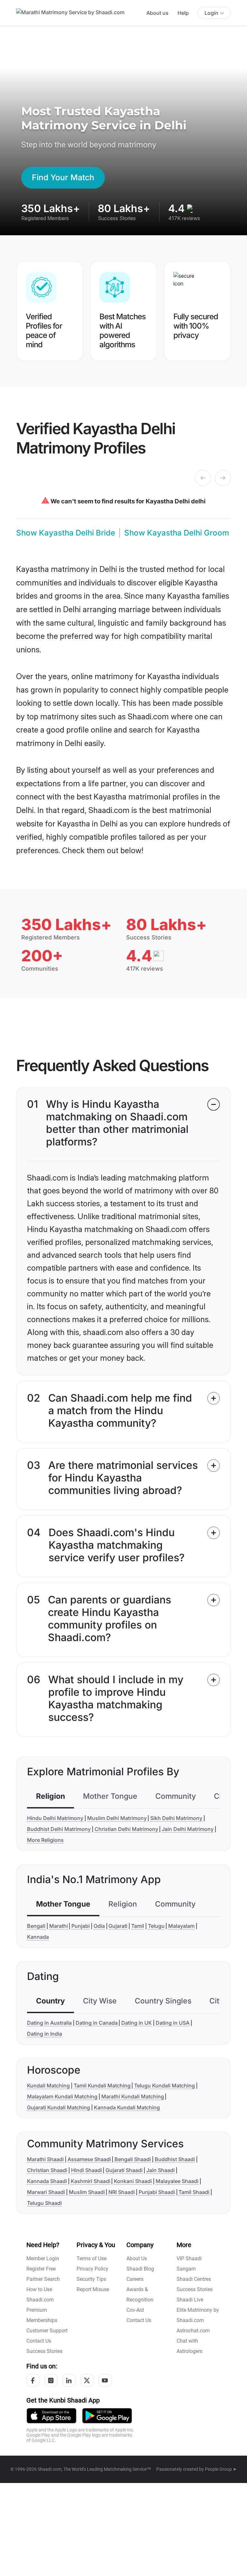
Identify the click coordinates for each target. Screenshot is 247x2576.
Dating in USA (173, 2023)
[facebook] (33, 2380)
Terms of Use (91, 2259)
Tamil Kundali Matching (102, 2086)
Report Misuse (93, 2289)
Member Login (43, 2259)
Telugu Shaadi (44, 2203)
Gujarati (118, 1926)
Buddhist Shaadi (175, 2159)
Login (211, 13)
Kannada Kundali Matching (127, 2107)
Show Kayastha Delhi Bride (66, 533)
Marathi (59, 1926)
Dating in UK (137, 2023)
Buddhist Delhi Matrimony (59, 1829)
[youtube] (105, 2380)
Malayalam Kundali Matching (62, 2096)
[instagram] (51, 2380)
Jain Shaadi (160, 2170)
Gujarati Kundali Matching (59, 2107)
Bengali (36, 1926)
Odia (99, 1926)
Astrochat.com (193, 2331)
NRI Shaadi (122, 2192)
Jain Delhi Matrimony (188, 1829)
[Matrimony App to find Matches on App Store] (51, 2416)
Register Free (41, 2269)
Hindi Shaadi (87, 2170)
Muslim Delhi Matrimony (117, 1818)
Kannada (38, 1937)
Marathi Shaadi (45, 2159)
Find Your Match (63, 177)
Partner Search (43, 2279)
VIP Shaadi (189, 2259)
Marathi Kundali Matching (133, 2096)
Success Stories (44, 2351)
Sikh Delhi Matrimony (176, 1818)
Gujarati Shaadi (124, 2170)
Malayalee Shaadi (177, 2181)
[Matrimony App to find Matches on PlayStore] (107, 2416)
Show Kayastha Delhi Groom (177, 533)
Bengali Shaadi (133, 2159)
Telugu (156, 1926)
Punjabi (81, 1926)
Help (183, 13)
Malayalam (181, 1926)
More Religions (45, 1840)
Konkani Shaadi (133, 2181)
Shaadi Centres (194, 2279)
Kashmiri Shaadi (91, 2181)
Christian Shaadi (47, 2170)
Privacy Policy (92, 2269)
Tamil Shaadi (194, 2192)
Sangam (186, 2269)
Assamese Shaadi (89, 2159)
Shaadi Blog (140, 2269)
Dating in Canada (97, 2023)
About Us (137, 2259)
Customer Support (47, 2331)
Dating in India (45, 2034)
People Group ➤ (221, 2469)
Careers (135, 2279)
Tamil (138, 1926)
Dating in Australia (49, 2023)
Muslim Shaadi (87, 2192)
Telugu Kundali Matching (165, 2086)
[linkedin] (69, 2380)
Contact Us (39, 2341)
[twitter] (87, 2380)
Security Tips (91, 2279)
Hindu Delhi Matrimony (55, 1818)
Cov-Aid (135, 2310)
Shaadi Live (190, 2300)
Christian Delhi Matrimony (126, 1829)
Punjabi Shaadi (157, 2192)
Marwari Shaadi (46, 2192)
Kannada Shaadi (47, 2181)
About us (157, 13)
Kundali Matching (48, 2086)
